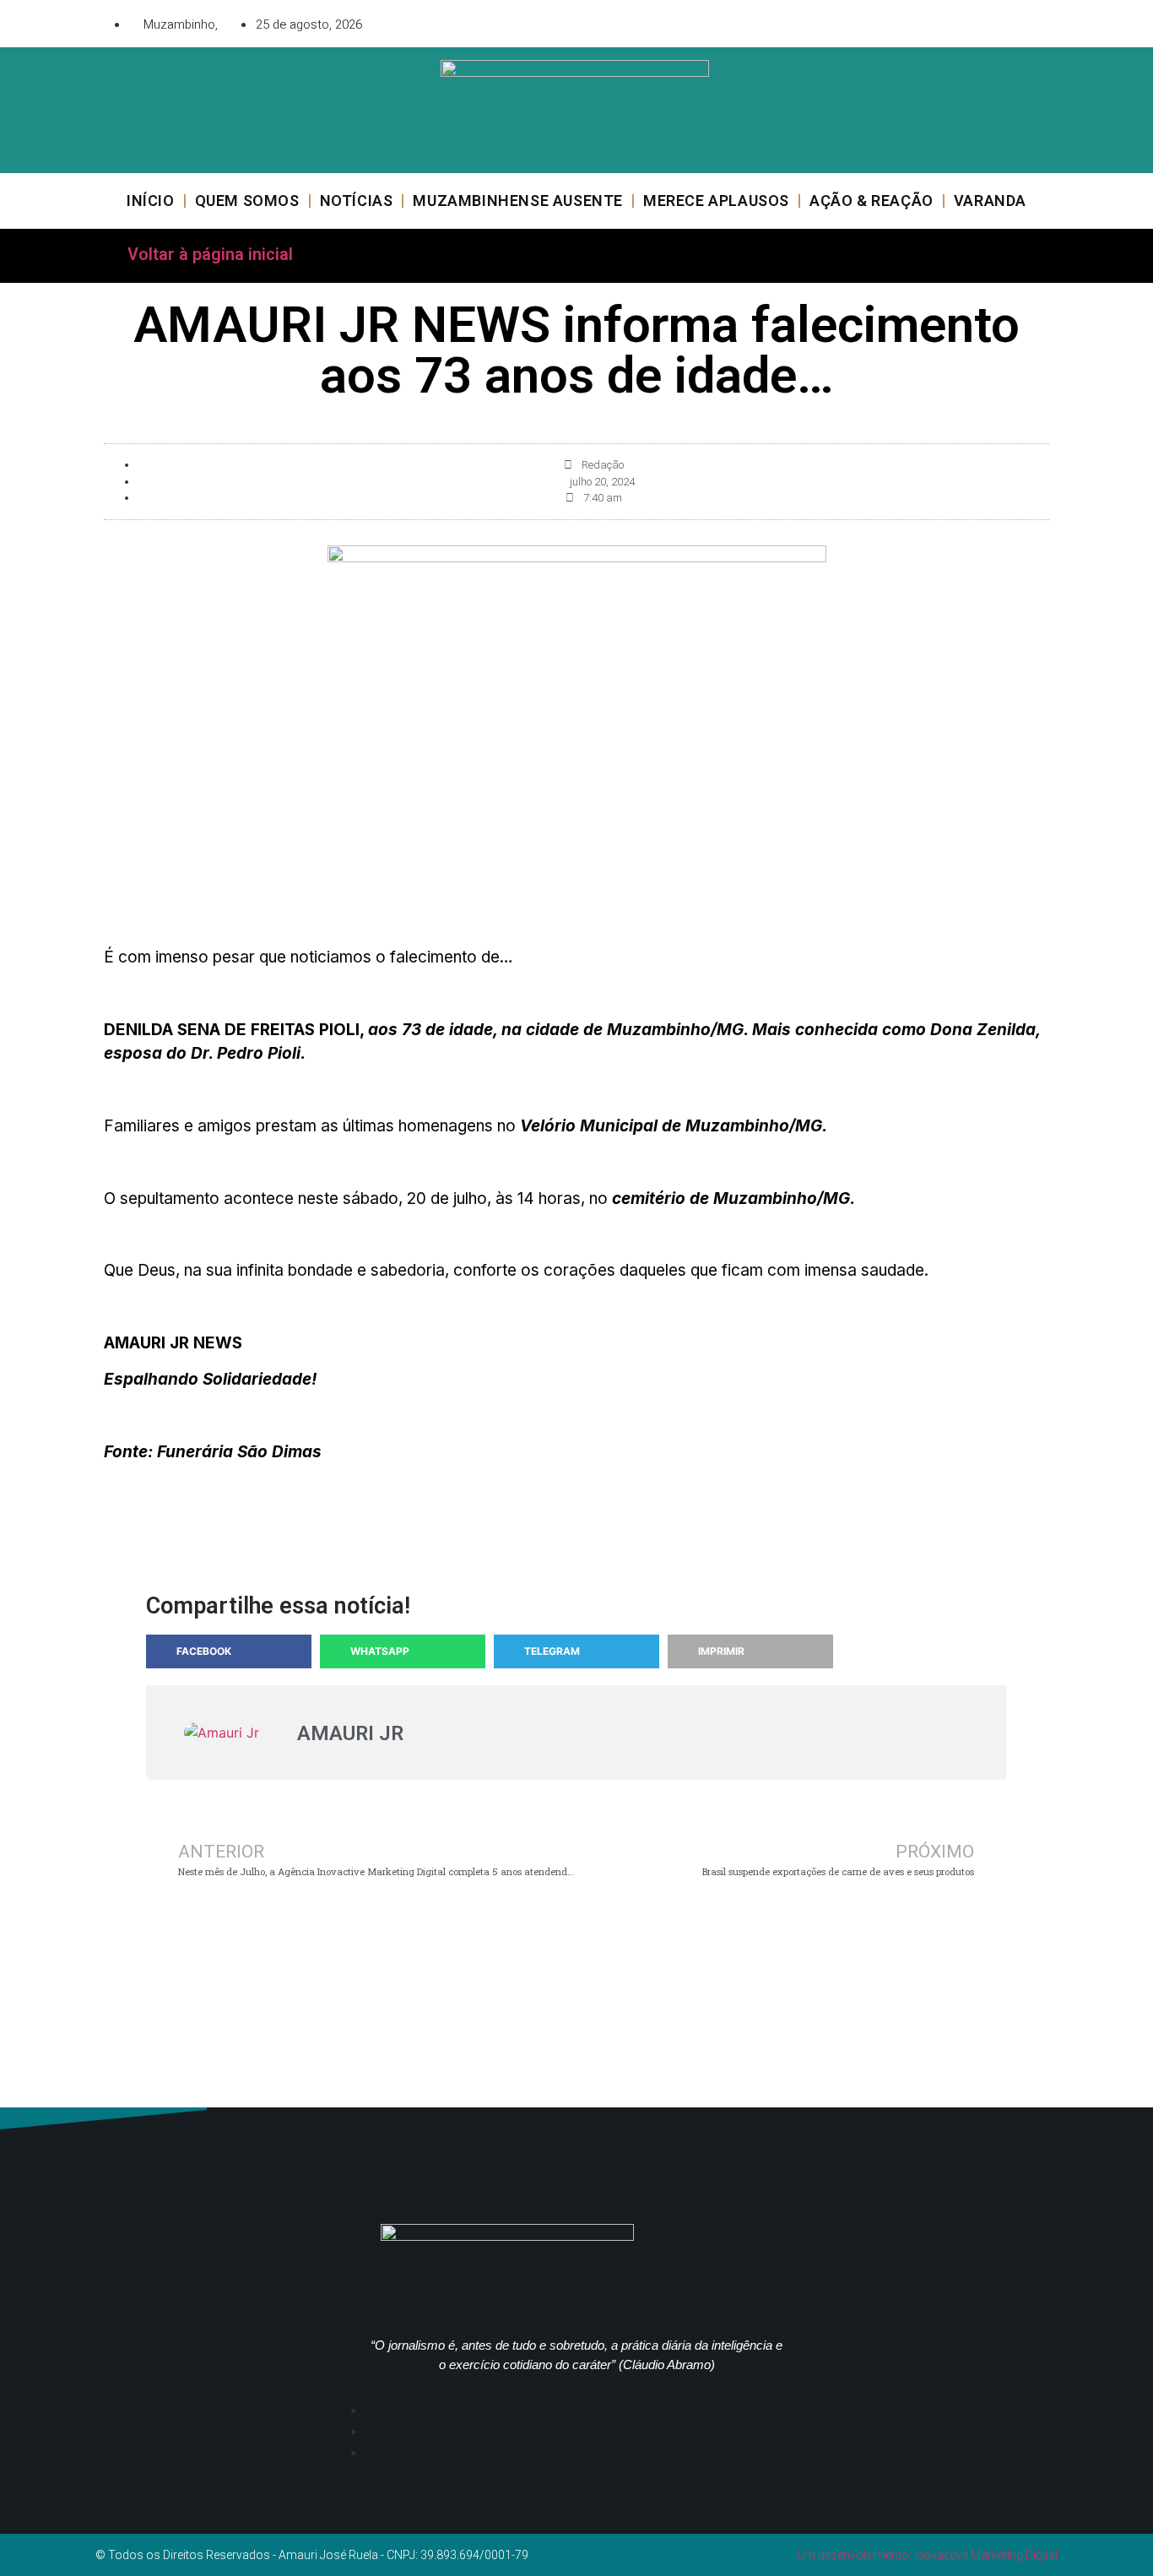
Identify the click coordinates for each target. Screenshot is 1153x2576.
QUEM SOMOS (247, 201)
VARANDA (990, 201)
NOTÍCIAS (357, 201)
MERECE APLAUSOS (716, 201)
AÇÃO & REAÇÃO (872, 201)
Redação (603, 465)
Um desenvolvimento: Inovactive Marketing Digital (927, 2555)
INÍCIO (151, 201)
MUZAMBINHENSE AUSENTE (518, 201)
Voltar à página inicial (210, 254)
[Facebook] (944, 21)
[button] (229, 1651)
